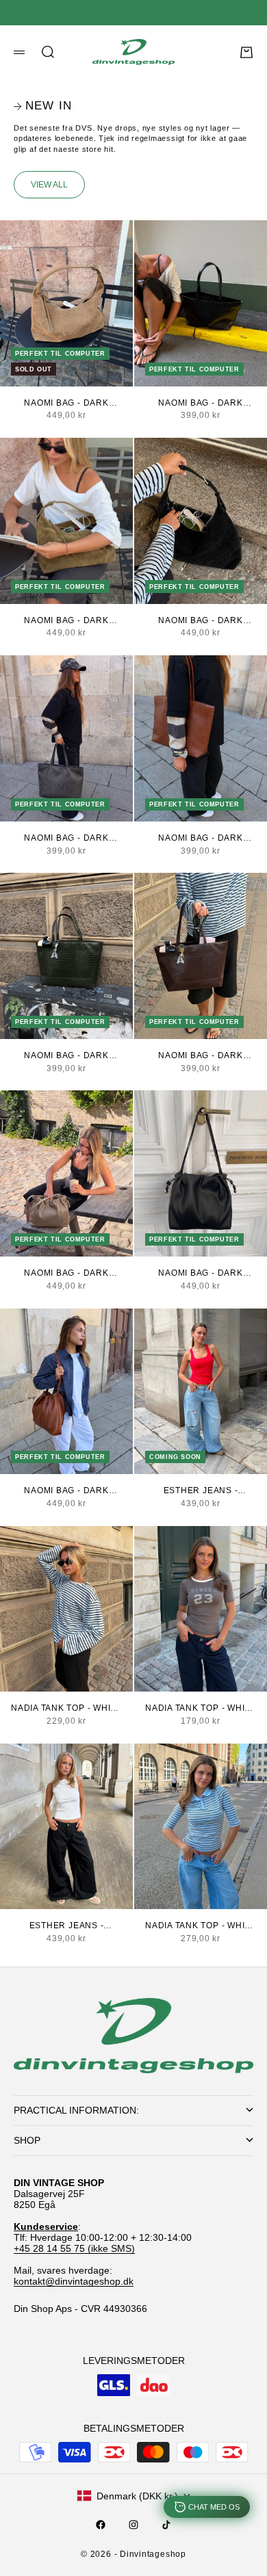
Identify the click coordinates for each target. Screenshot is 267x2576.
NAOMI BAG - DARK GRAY (66, 404)
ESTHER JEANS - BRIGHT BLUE (201, 1491)
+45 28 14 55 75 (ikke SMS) (74, 2248)
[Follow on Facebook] (101, 2525)
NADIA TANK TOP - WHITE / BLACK (66, 1709)
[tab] (43, 106)
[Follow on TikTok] (166, 2525)
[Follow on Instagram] (133, 2525)
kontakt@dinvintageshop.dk (74, 2281)
